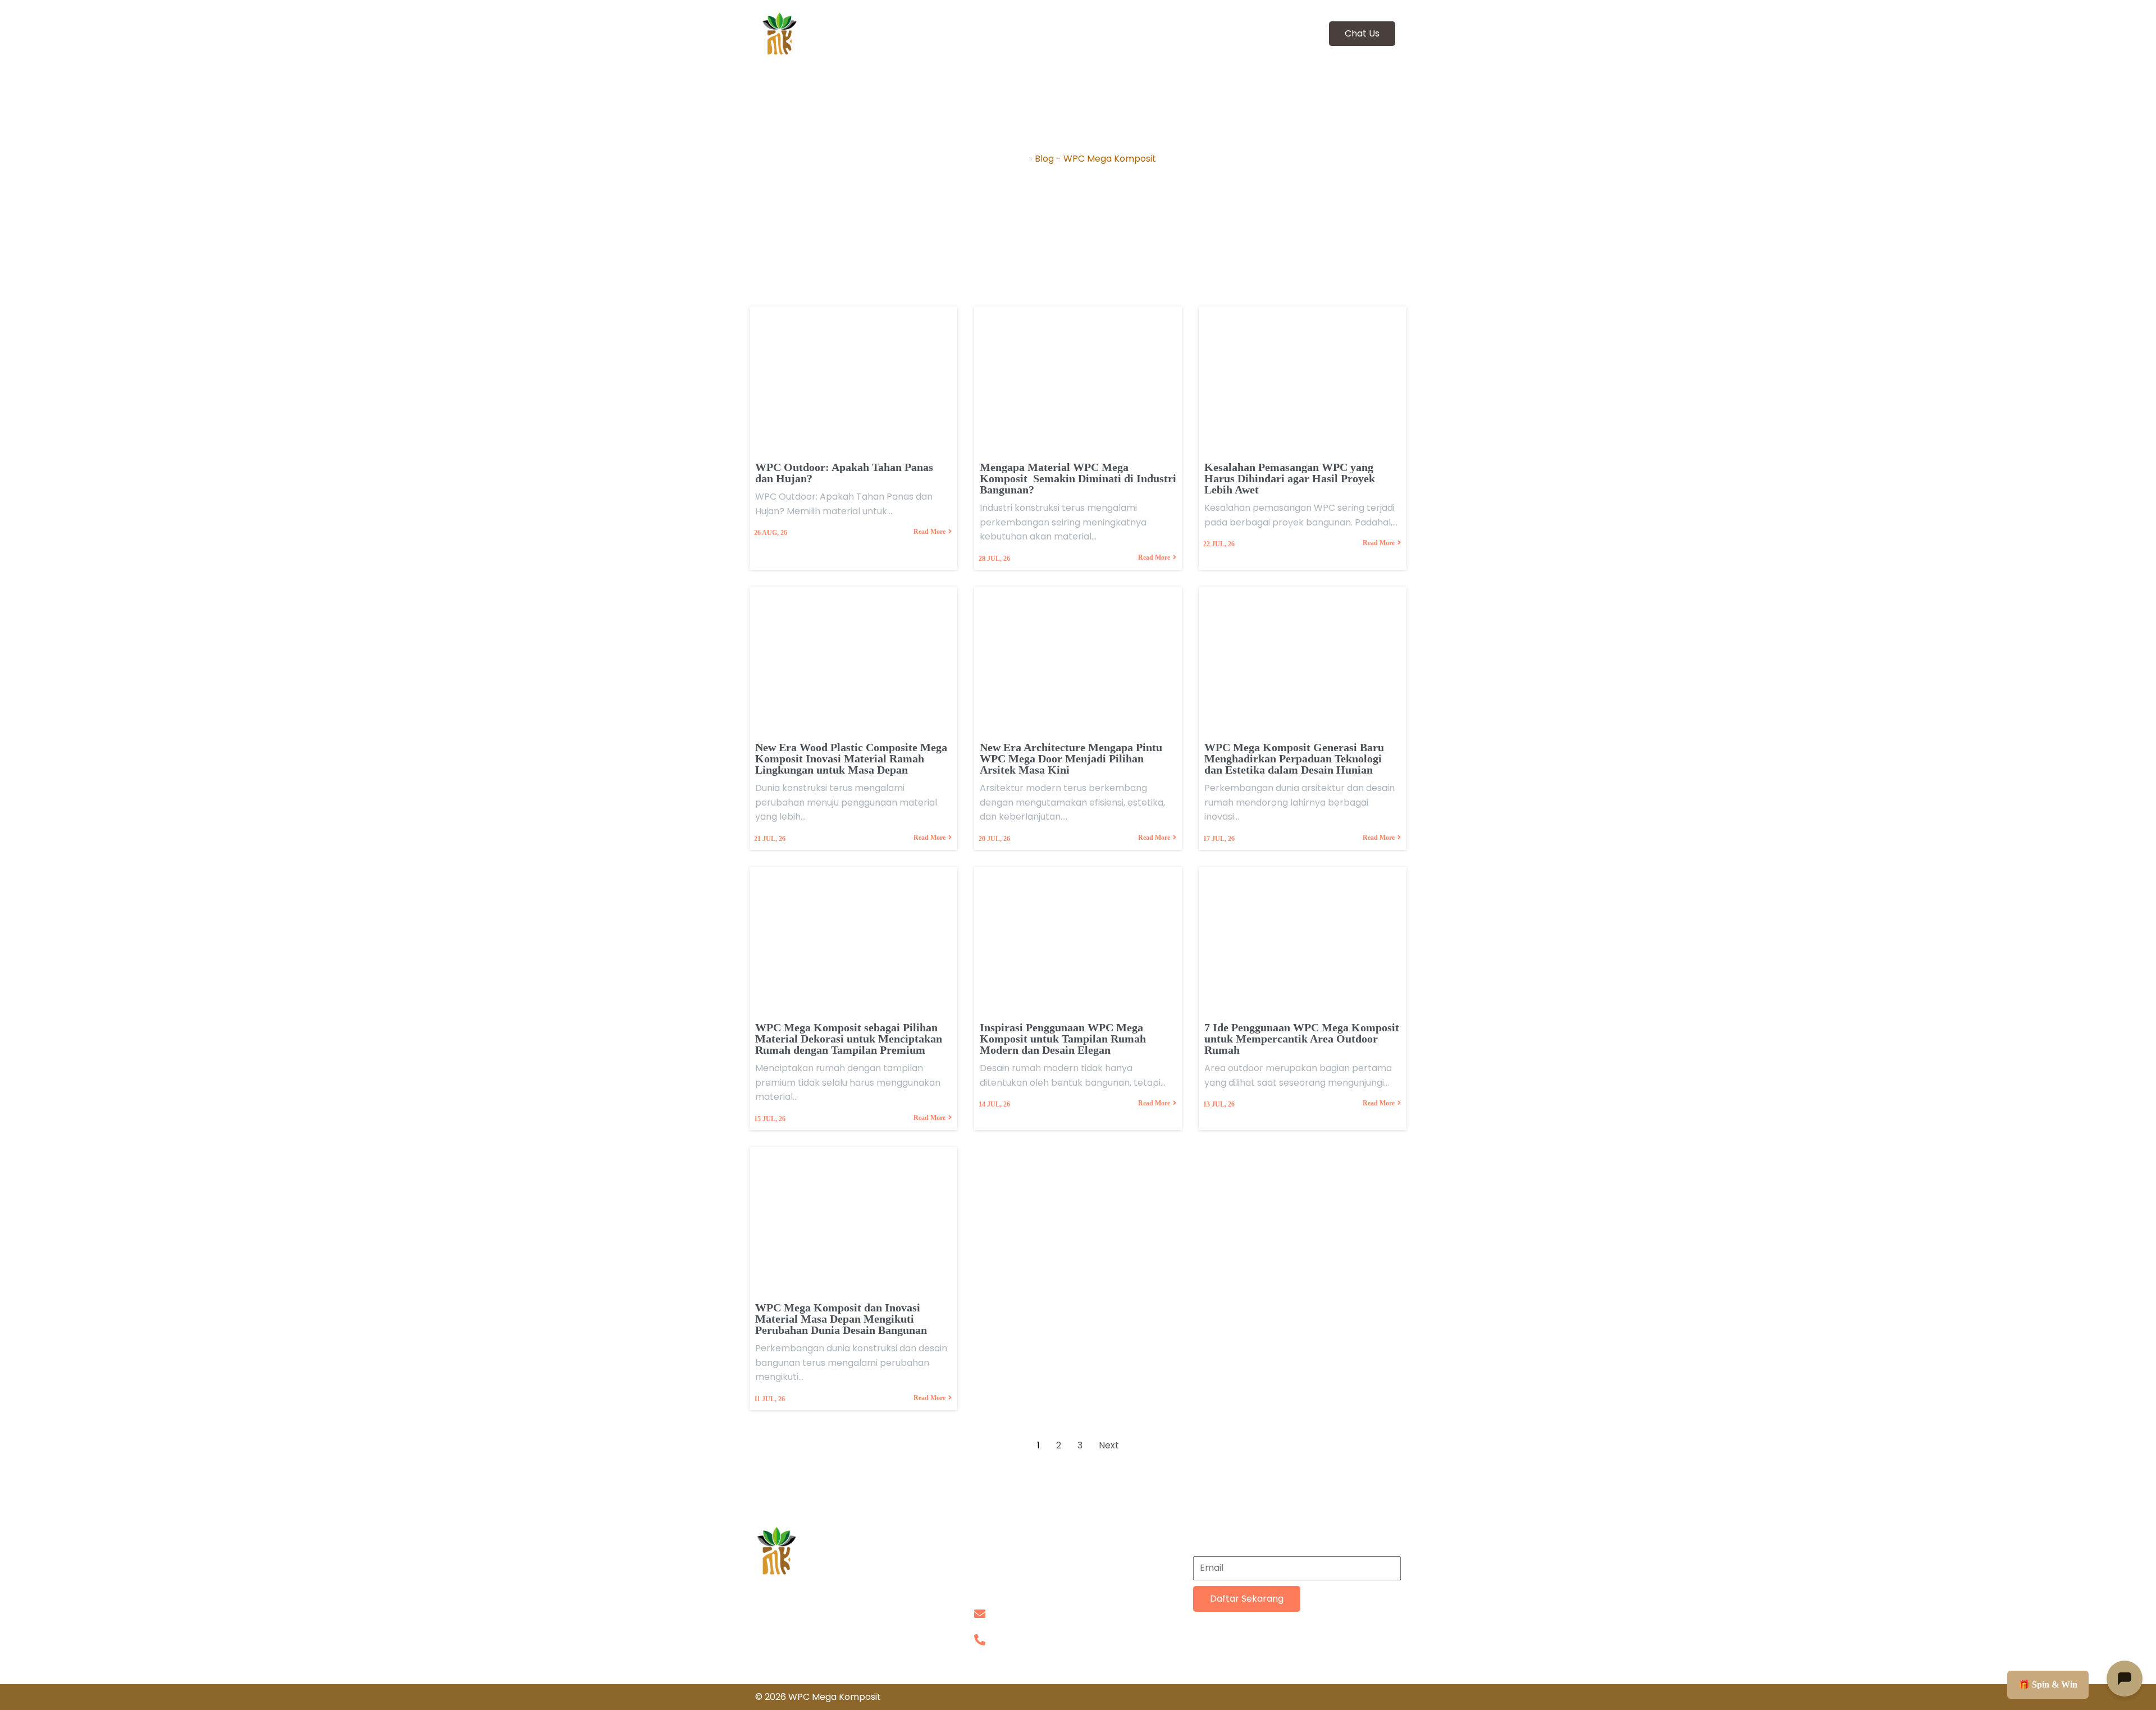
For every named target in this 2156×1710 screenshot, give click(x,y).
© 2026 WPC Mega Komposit (818, 1697)
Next (1109, 1445)
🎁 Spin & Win (2048, 1684)
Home (1013, 159)
